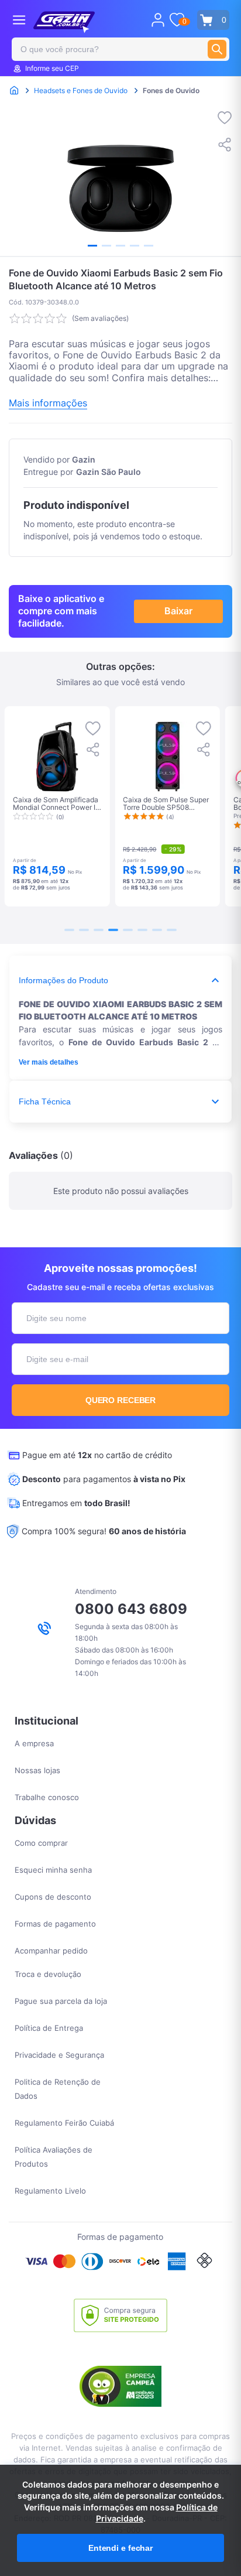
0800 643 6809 (131, 1609)
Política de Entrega (49, 2028)
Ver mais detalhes (49, 1062)
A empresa (34, 1743)
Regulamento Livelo (50, 2191)
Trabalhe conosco (47, 1797)
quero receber (121, 1400)
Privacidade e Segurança (59, 2055)
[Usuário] (158, 20)
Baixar (178, 611)
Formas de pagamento (55, 1924)
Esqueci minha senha (53, 1870)
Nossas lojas (37, 1770)
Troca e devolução (48, 1974)
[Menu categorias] (19, 20)
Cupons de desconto (53, 1897)
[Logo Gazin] (64, 22)
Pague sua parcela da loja (61, 2001)
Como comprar (41, 1843)
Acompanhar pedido (51, 1951)
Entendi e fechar (120, 2548)
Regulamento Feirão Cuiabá (64, 2123)
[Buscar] (217, 49)
